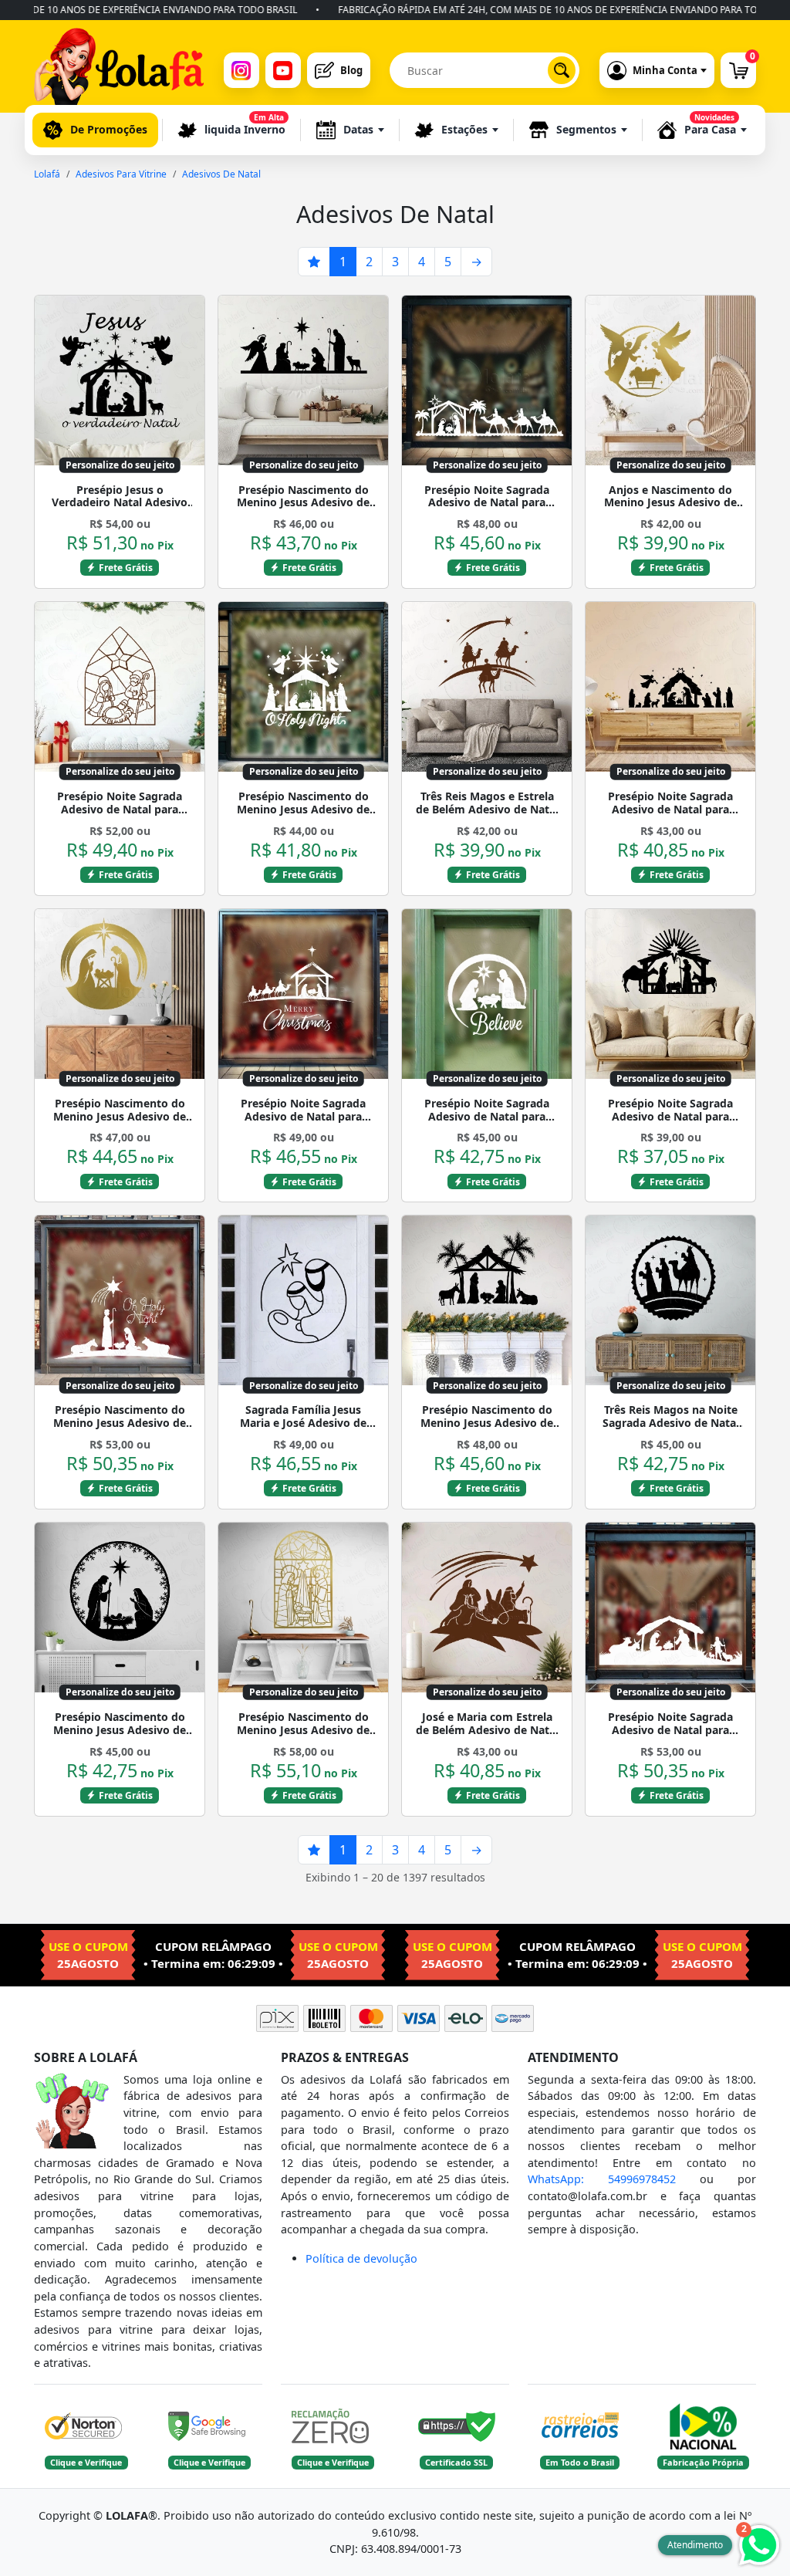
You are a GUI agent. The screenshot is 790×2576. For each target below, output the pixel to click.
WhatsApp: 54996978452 (602, 2179)
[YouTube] (283, 70)
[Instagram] (241, 70)
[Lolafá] (119, 70)
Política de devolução (361, 2258)
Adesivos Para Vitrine (121, 174)
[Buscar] (562, 70)
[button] (350, 130)
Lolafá (47, 174)
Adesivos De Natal (221, 174)
